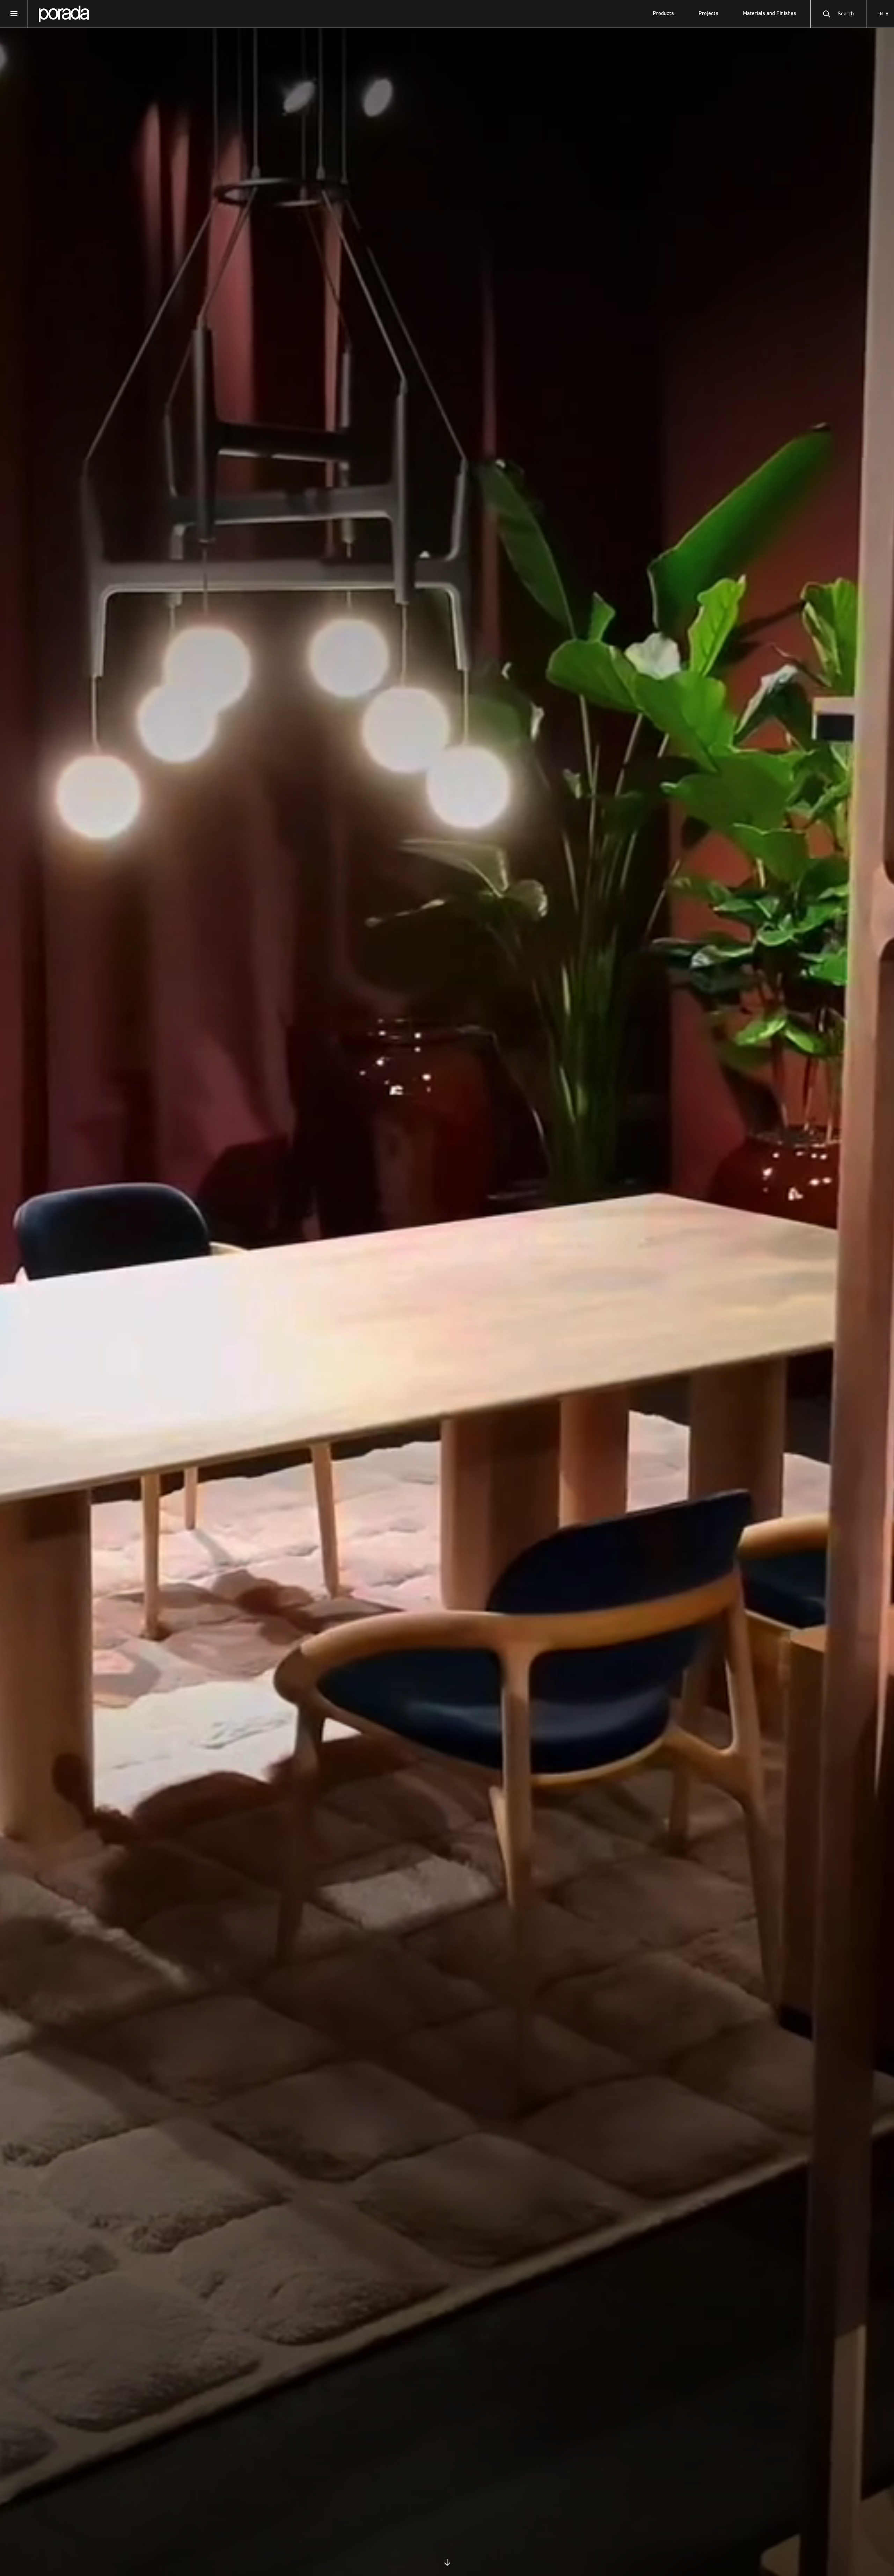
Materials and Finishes (770, 14)
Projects (708, 14)
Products (663, 14)
